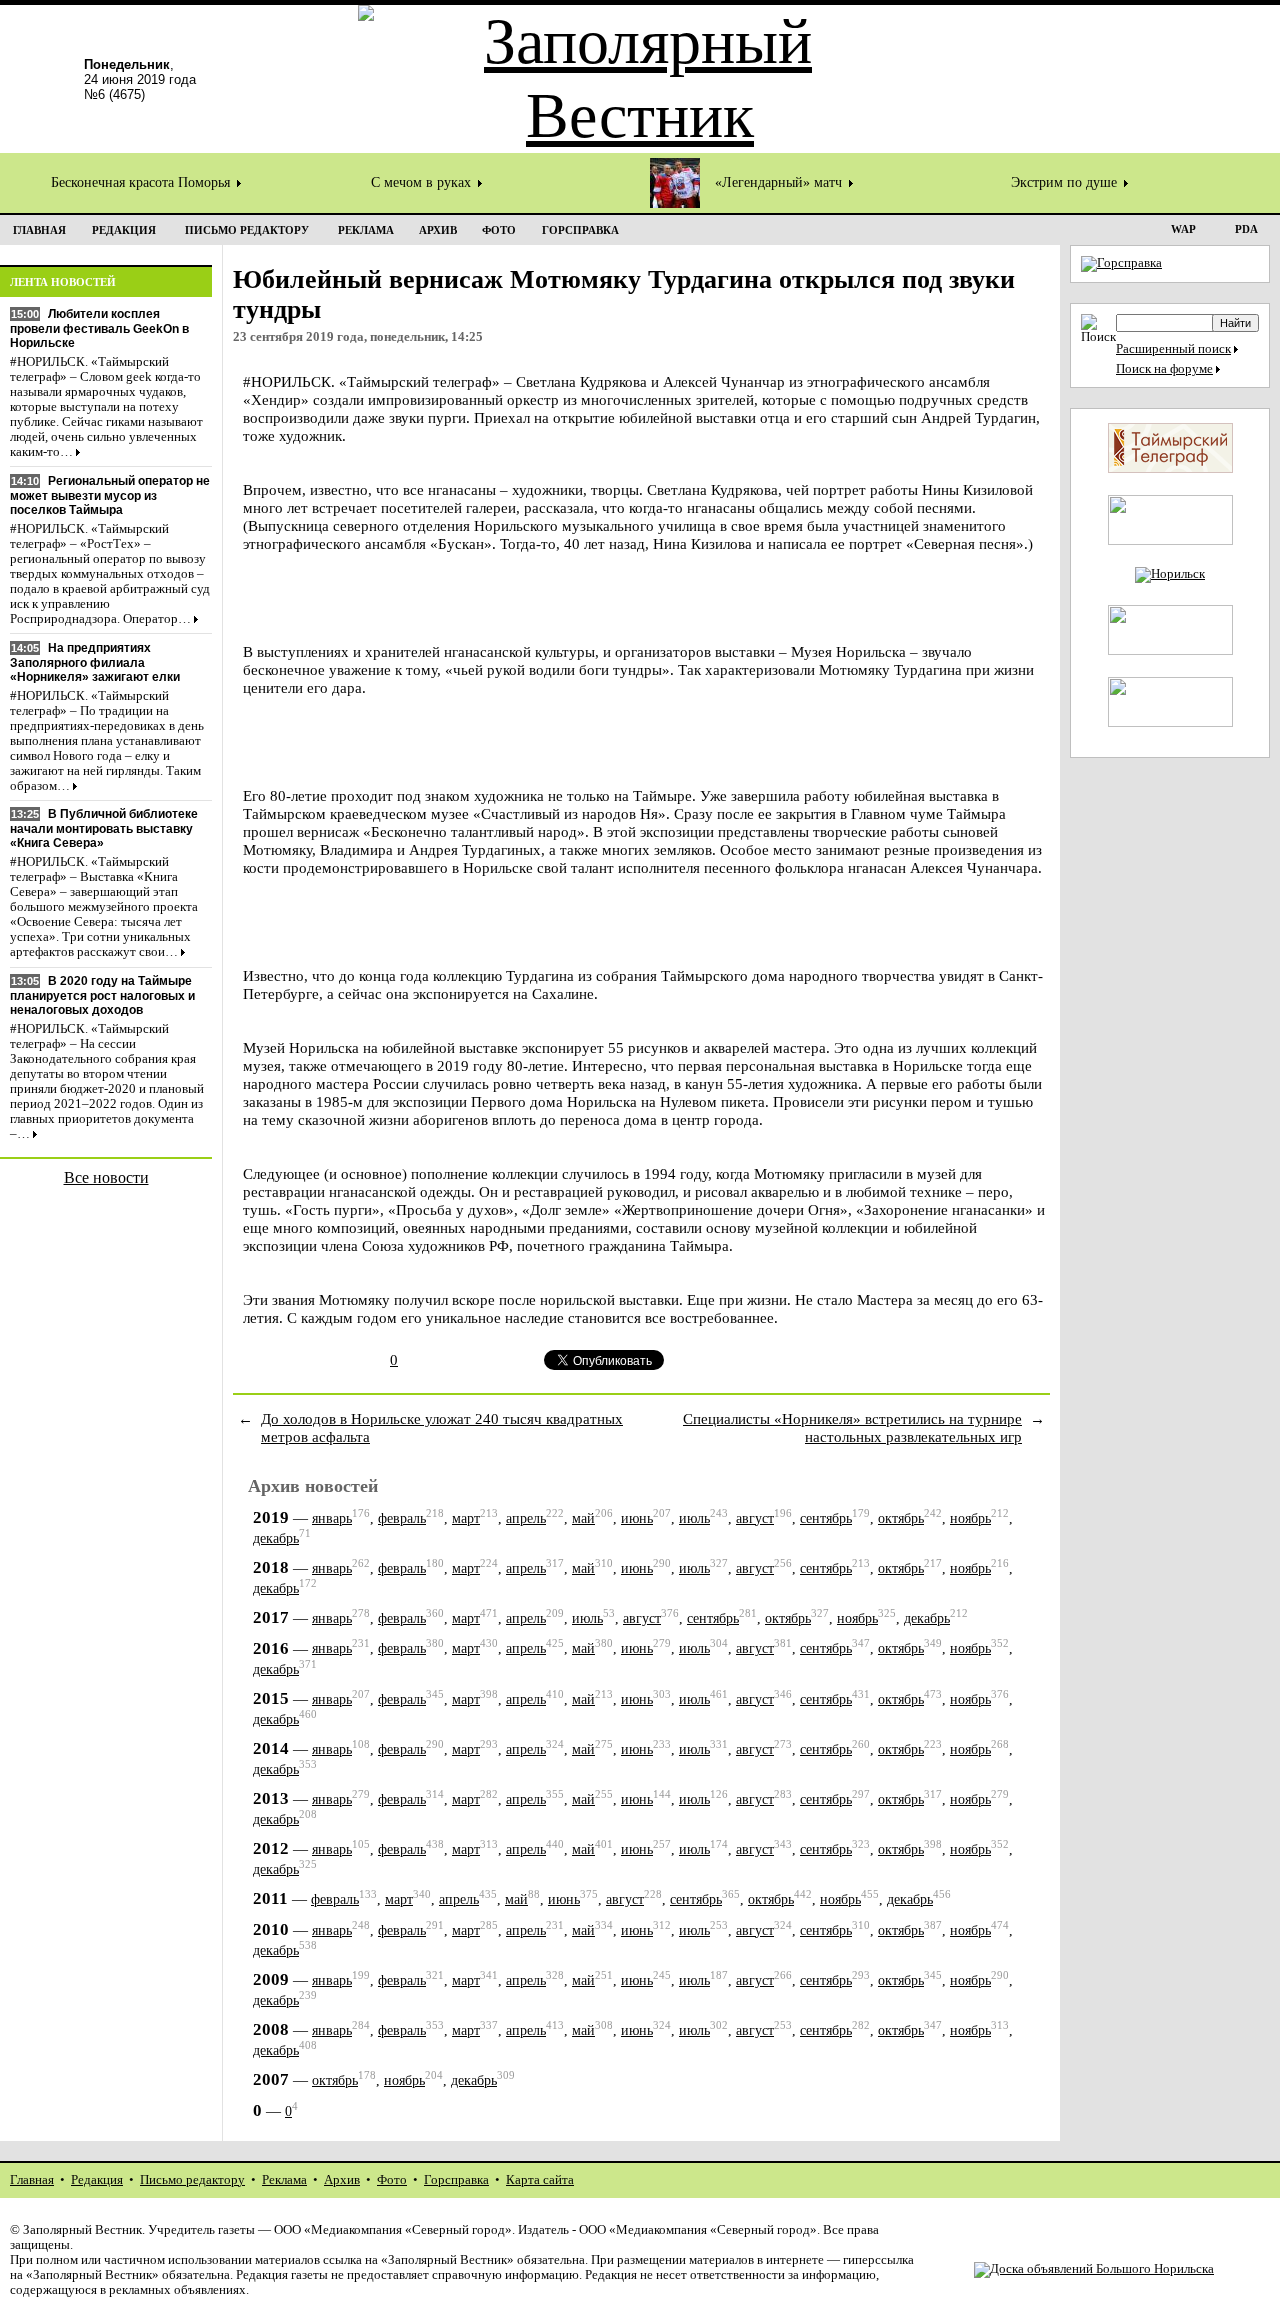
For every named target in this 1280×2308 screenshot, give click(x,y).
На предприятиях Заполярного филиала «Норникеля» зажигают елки (95, 662)
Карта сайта (540, 2180)
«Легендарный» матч (780, 182)
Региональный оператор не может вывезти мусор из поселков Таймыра (110, 495)
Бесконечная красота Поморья (142, 182)
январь (332, 1518)
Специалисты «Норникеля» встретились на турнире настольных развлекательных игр (852, 1427)
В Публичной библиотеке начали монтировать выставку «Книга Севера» (104, 828)
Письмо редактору (192, 2180)
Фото (392, 2180)
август (755, 1518)
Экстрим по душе (1066, 182)
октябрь (901, 1518)
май (583, 1518)
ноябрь (970, 1518)
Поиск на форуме (1164, 369)
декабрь (276, 1538)
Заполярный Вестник (82, 2230)
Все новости (106, 1177)
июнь (637, 1518)
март (466, 1518)
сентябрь (826, 1518)
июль (694, 1518)
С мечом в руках (423, 182)
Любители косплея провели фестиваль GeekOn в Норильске (99, 328)
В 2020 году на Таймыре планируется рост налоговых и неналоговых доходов (102, 995)
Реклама (284, 2180)
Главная (32, 2180)
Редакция (97, 2180)
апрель (526, 1518)
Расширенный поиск (1173, 349)
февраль (402, 1518)
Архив (342, 2180)
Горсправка (456, 2180)
